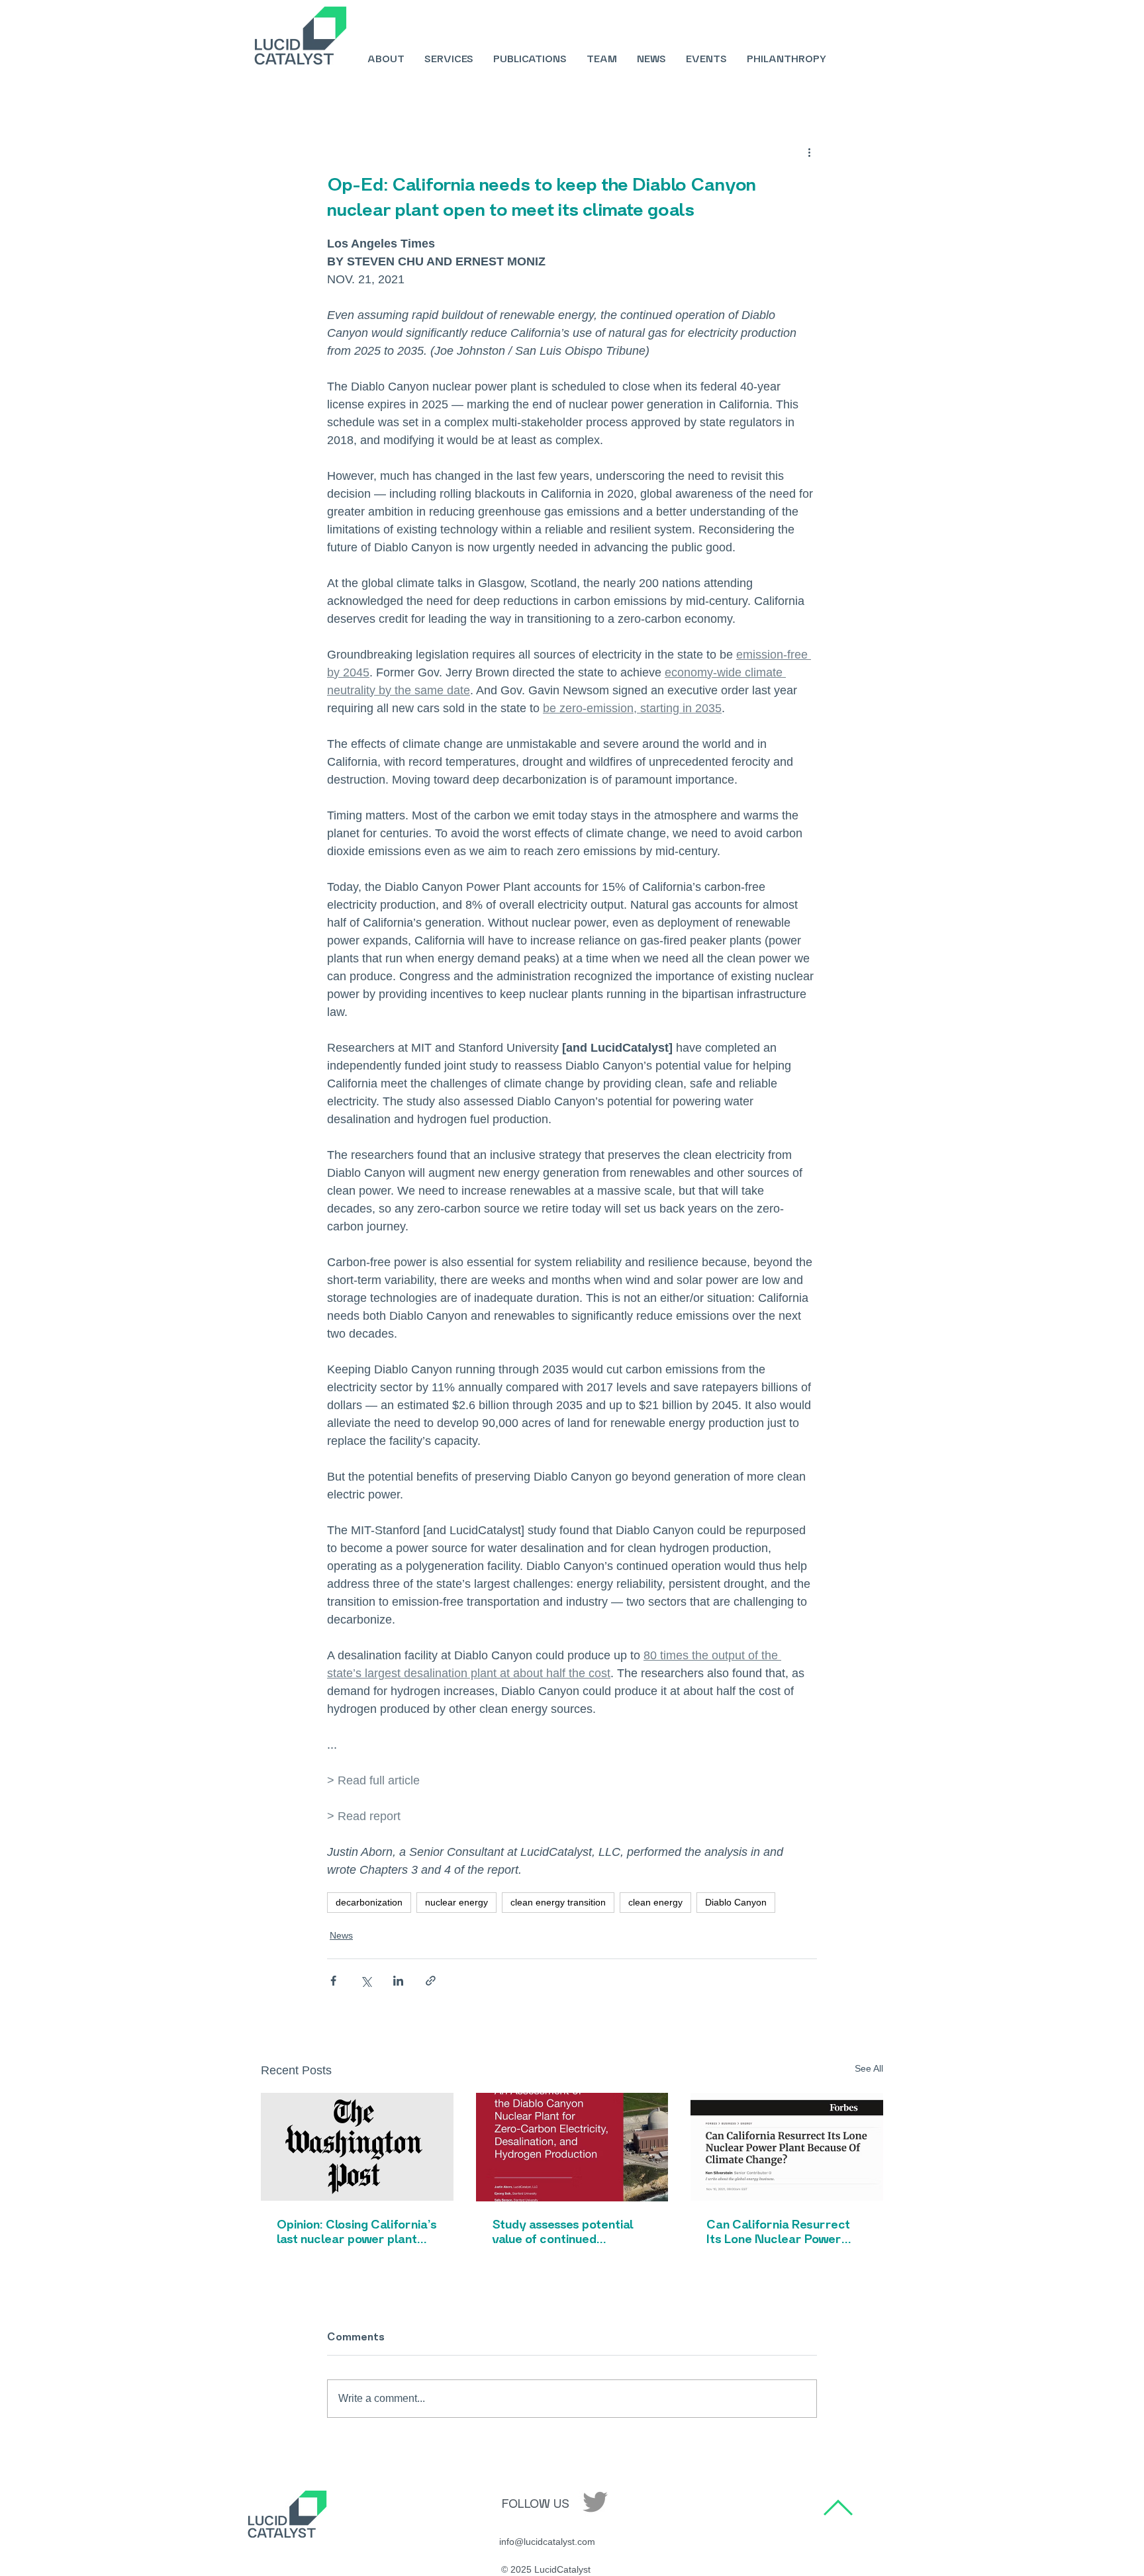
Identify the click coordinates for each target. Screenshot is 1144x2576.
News (341, 1935)
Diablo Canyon (736, 1902)
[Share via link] (431, 1981)
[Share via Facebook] (333, 1981)
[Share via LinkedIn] (398, 1981)
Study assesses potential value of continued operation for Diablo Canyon (563, 2231)
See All (869, 2068)
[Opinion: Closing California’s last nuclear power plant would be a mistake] (357, 2147)
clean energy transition (558, 1902)
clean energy (655, 1902)
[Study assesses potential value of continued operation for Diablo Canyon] (572, 2147)
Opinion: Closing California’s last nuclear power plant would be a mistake (357, 2231)
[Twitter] (595, 2502)
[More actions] (809, 152)
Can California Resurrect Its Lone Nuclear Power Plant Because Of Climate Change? (781, 2231)
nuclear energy (456, 1902)
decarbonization (369, 1902)
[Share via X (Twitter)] (366, 1981)
